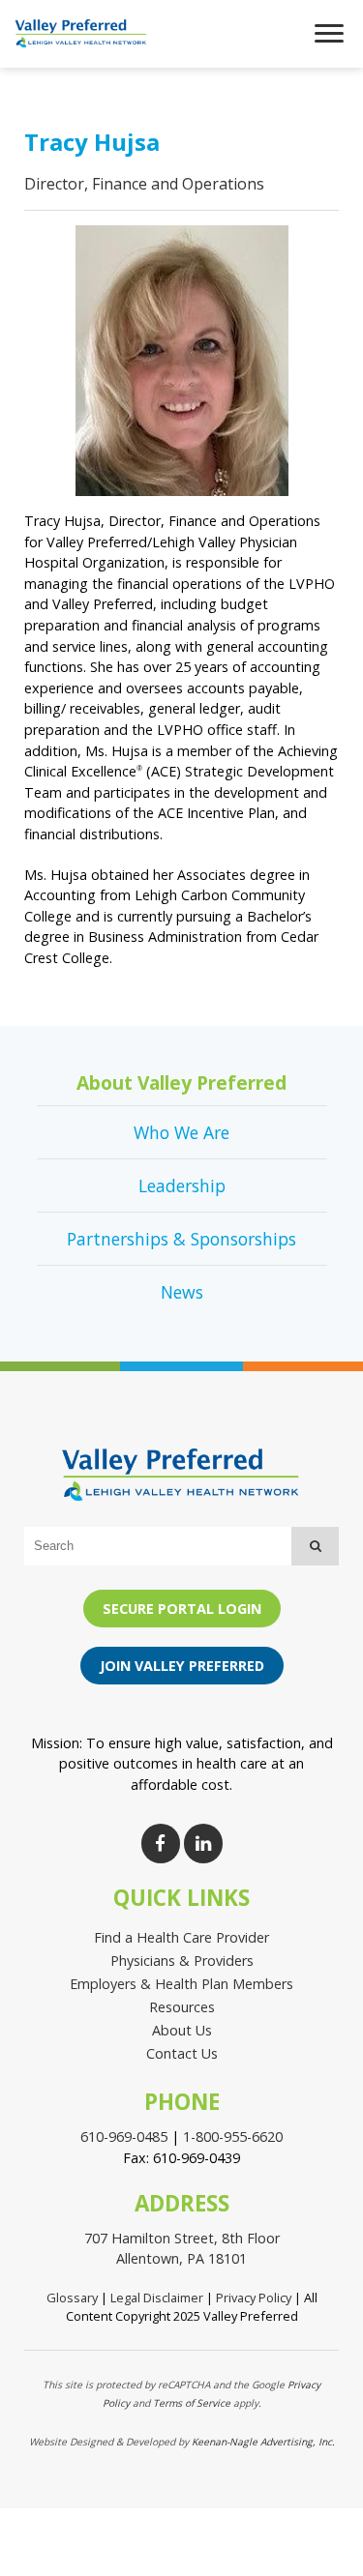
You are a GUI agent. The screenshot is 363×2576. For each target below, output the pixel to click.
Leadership (182, 1186)
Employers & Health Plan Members (181, 1984)
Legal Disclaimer (157, 2298)
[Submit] (315, 1546)
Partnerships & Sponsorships (181, 1239)
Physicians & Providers (182, 1961)
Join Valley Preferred (182, 1666)
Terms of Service (192, 2403)
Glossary (72, 2298)
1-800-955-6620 (233, 2137)
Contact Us (182, 2053)
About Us (182, 2030)
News (182, 1292)
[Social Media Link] (161, 1844)
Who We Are (181, 1132)
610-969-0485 (124, 2137)
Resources (182, 2007)
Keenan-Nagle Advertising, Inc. (263, 2442)
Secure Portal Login (182, 1609)
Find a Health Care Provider (181, 1937)
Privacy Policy (254, 2298)
